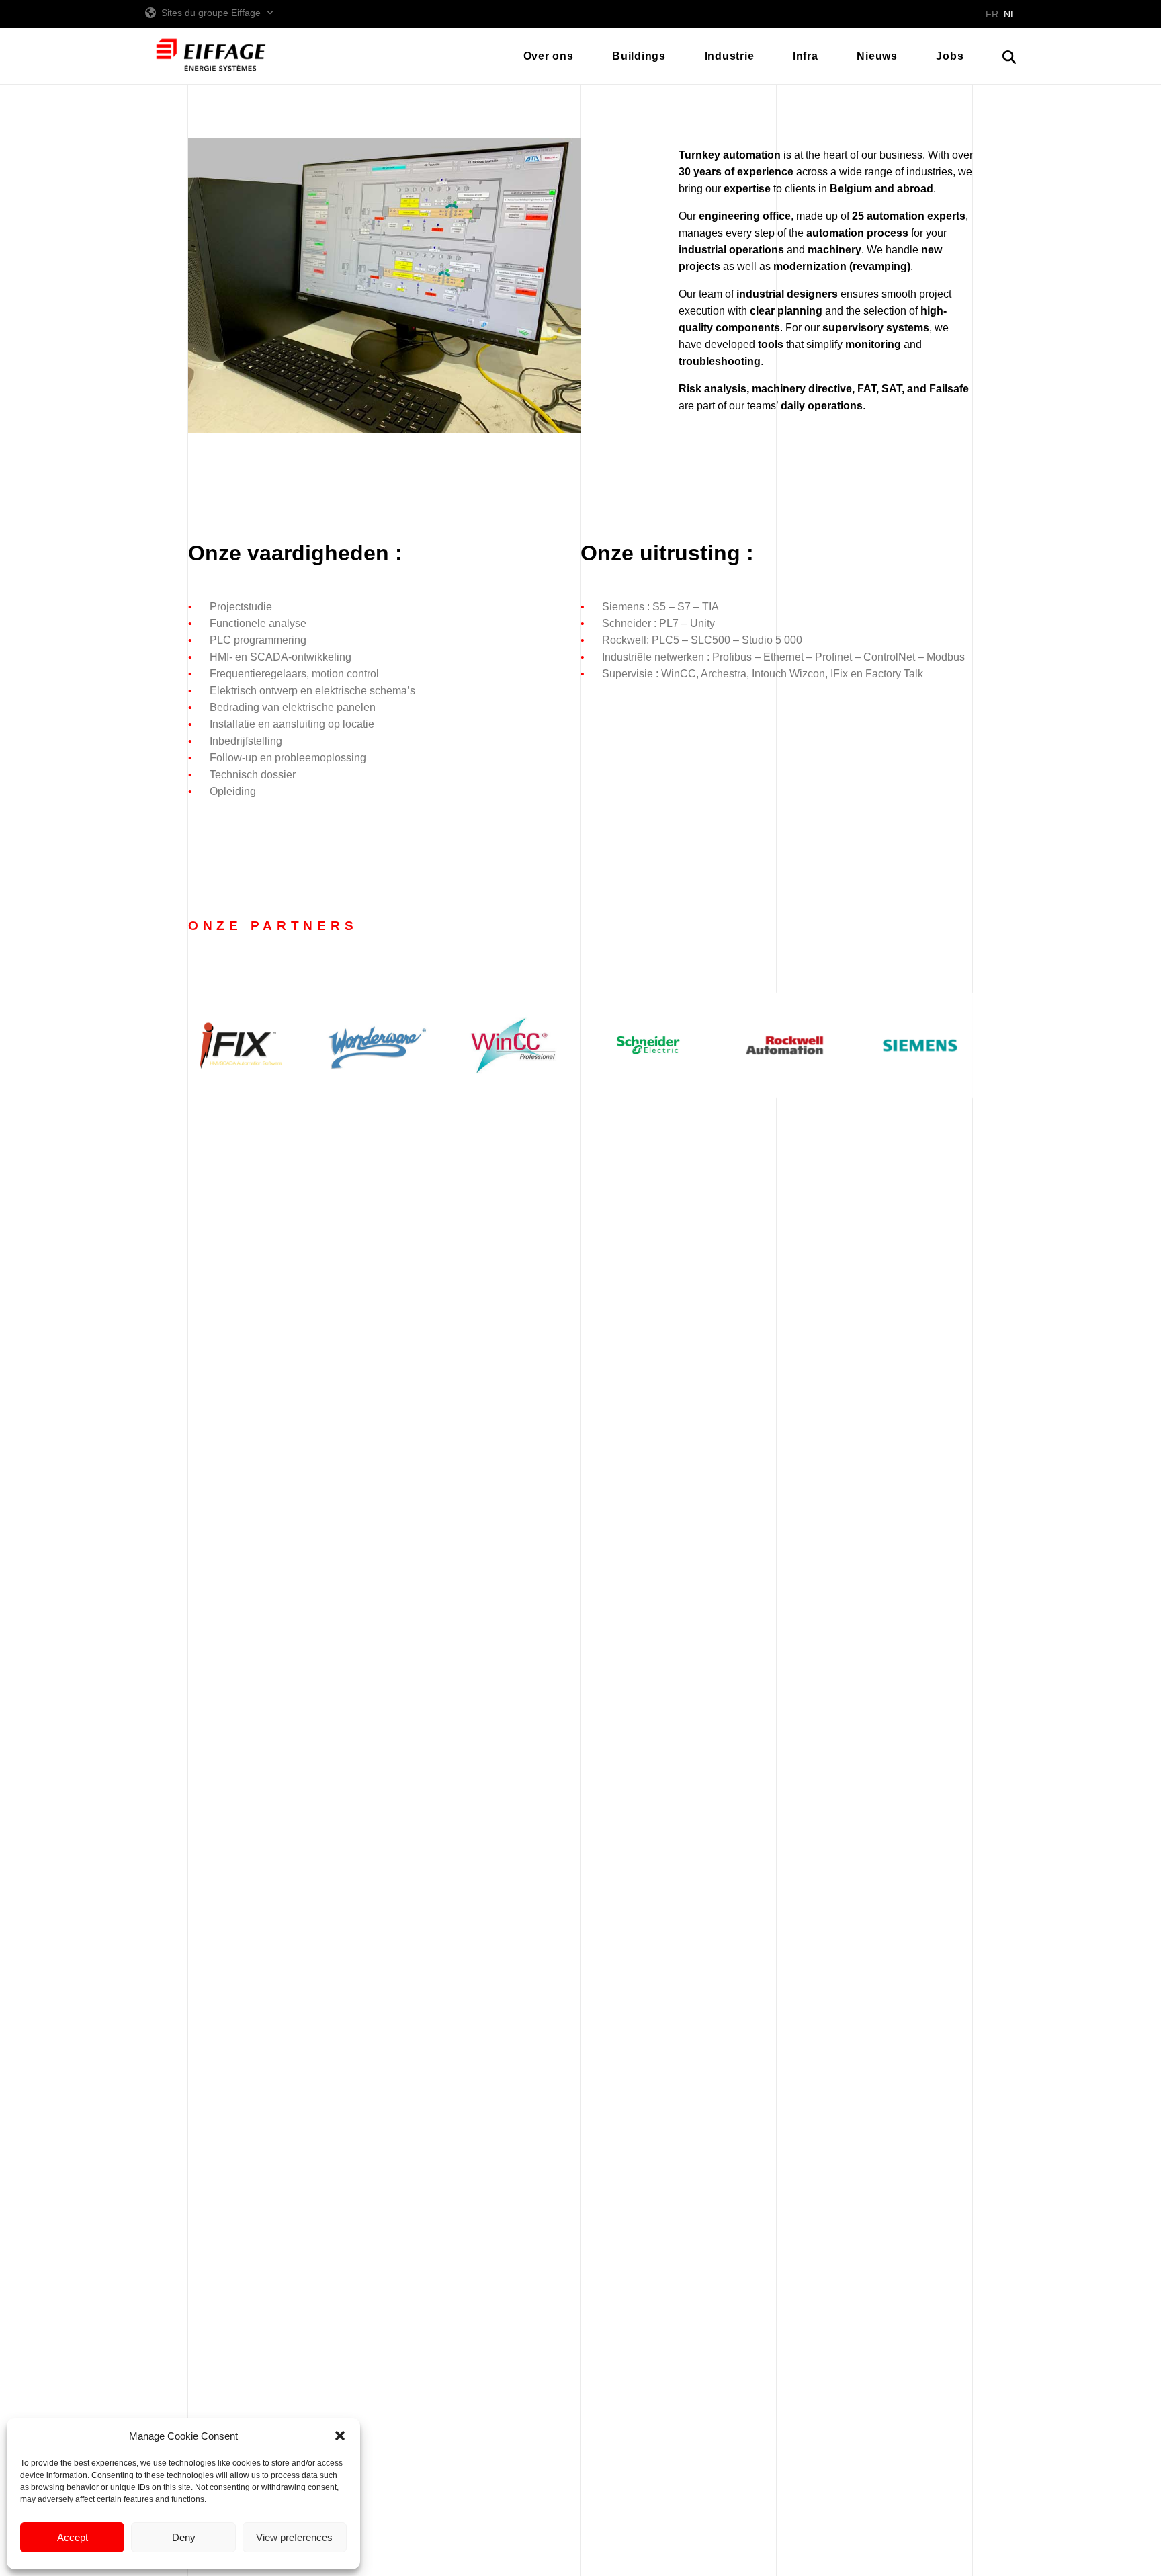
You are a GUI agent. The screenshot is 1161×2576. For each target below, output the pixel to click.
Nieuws (877, 56)
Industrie (730, 56)
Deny (184, 2537)
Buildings (639, 56)
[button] (340, 2436)
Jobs (950, 56)
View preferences (294, 2537)
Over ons (549, 56)
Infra (806, 56)
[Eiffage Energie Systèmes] (211, 56)
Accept (73, 2537)
